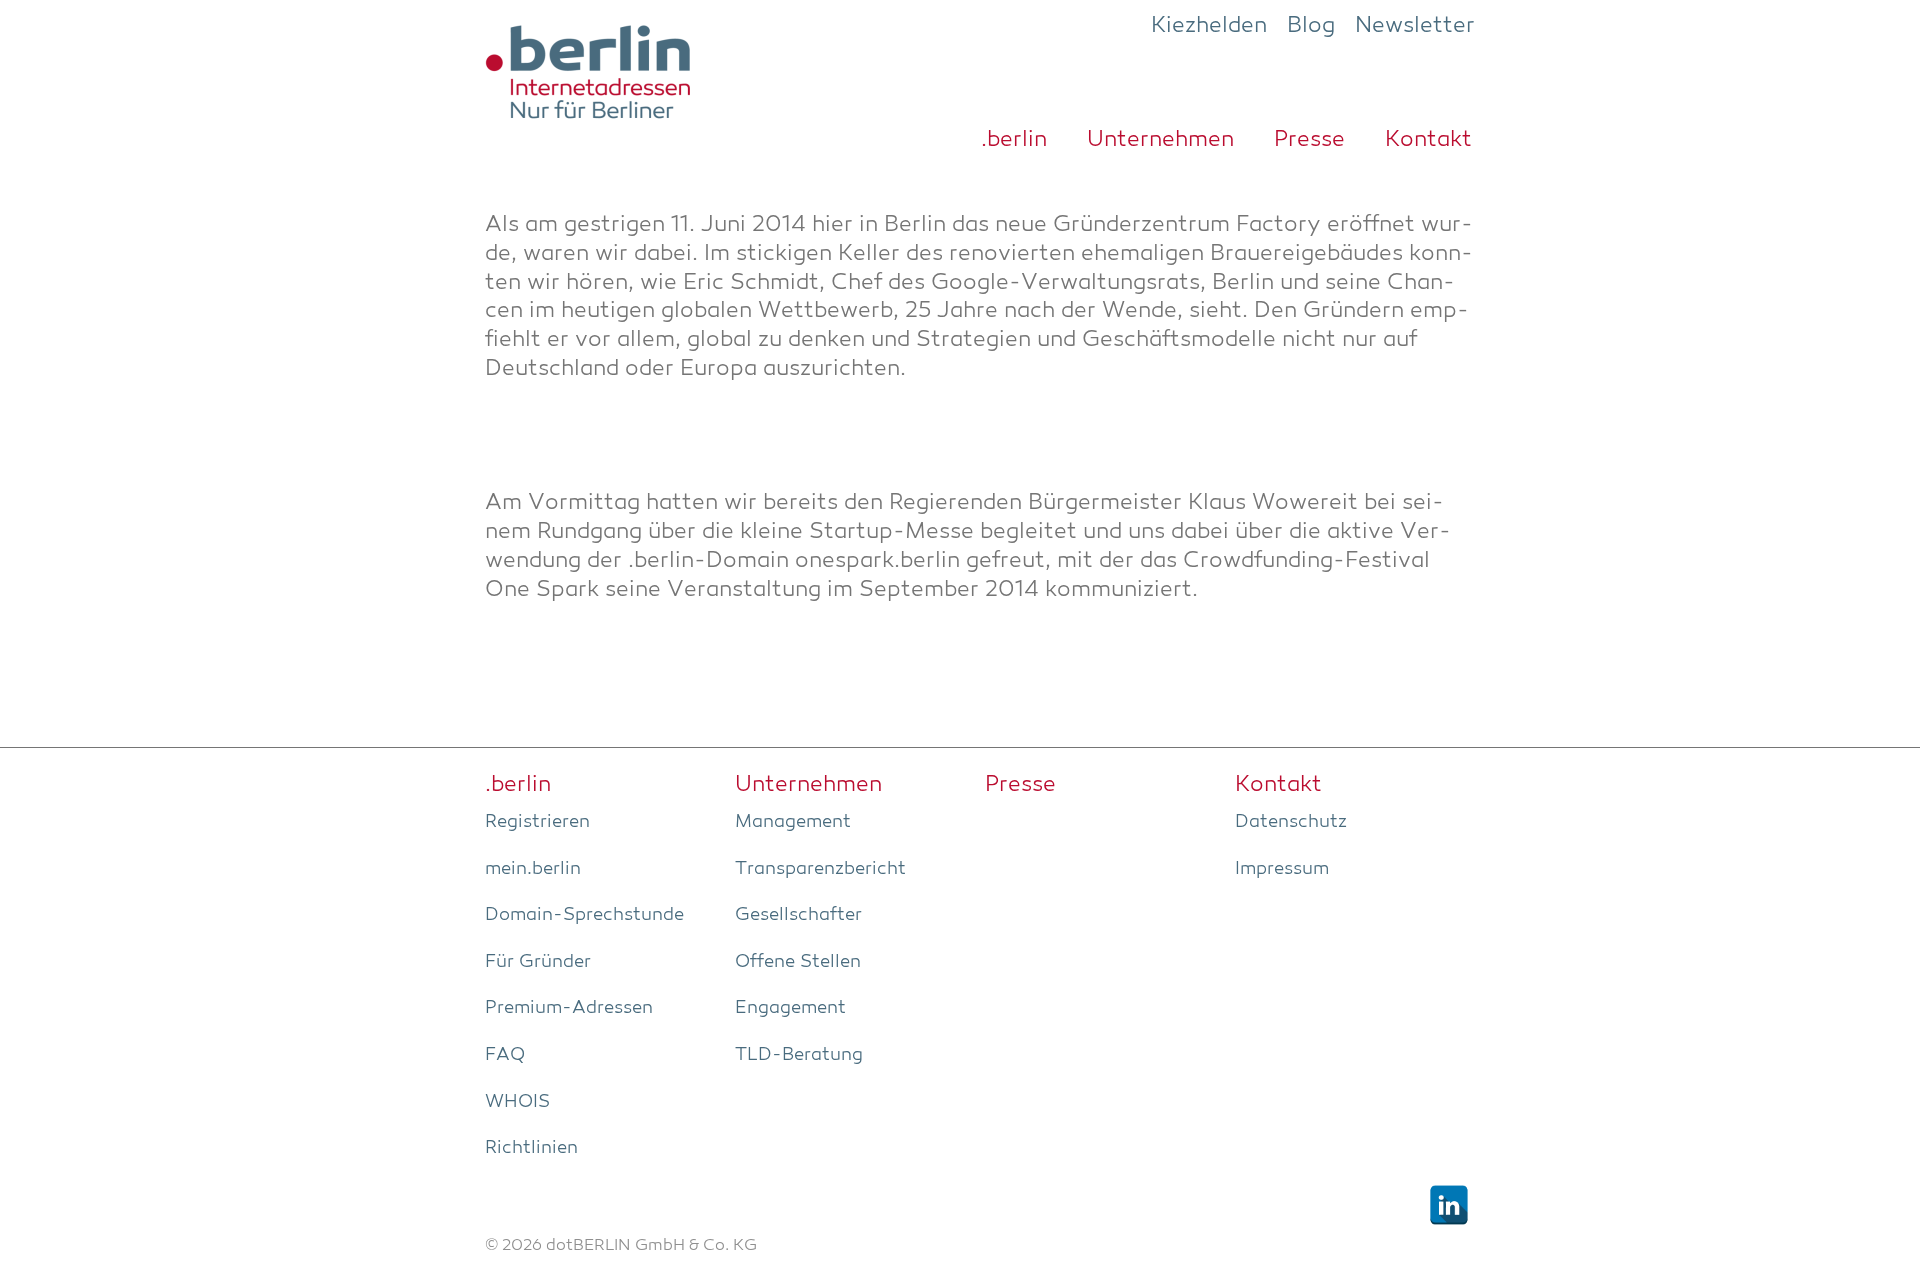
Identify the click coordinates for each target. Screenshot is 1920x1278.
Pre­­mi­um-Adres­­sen (569, 1008)
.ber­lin (1014, 140)
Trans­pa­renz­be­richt (820, 869)
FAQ (505, 1055)
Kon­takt (1428, 140)
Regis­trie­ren (537, 822)
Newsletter (1415, 26)
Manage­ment (793, 822)
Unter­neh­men (1160, 140)
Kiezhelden (1209, 26)
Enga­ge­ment (790, 1008)
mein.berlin (533, 869)
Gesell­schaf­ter (798, 915)
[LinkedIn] (1449, 1205)
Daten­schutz (1291, 822)
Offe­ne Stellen (798, 962)
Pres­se (1309, 140)
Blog (1311, 26)
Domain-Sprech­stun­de (584, 915)
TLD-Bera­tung (799, 1055)
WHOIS (517, 1102)
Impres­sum (1282, 869)
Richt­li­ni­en (531, 1148)
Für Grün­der (538, 962)
